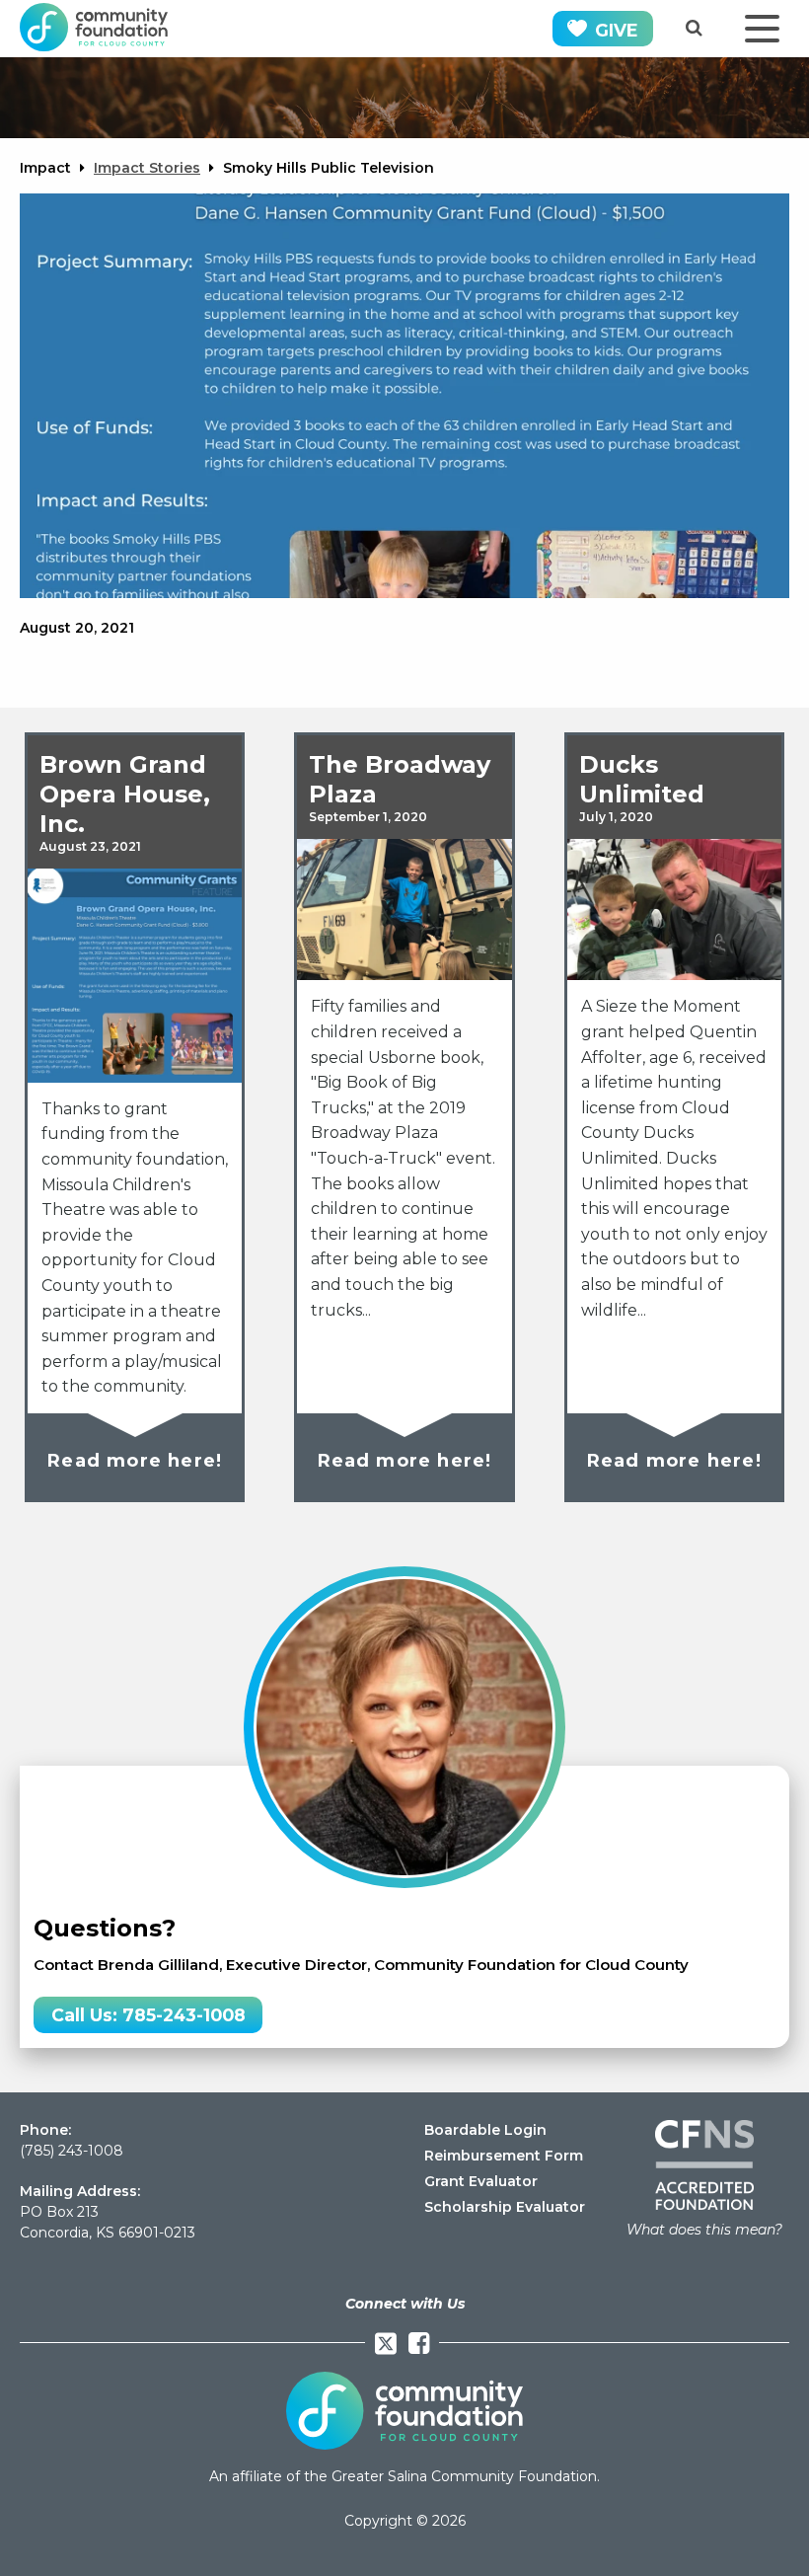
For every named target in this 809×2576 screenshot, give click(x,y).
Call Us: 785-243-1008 (148, 2015)
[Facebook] (419, 2344)
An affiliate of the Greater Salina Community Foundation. (404, 2476)
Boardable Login (485, 2130)
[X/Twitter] (386, 2344)
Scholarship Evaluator (505, 2207)
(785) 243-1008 (72, 2151)
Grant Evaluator (481, 2181)
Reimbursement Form (504, 2156)
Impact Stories (147, 168)
